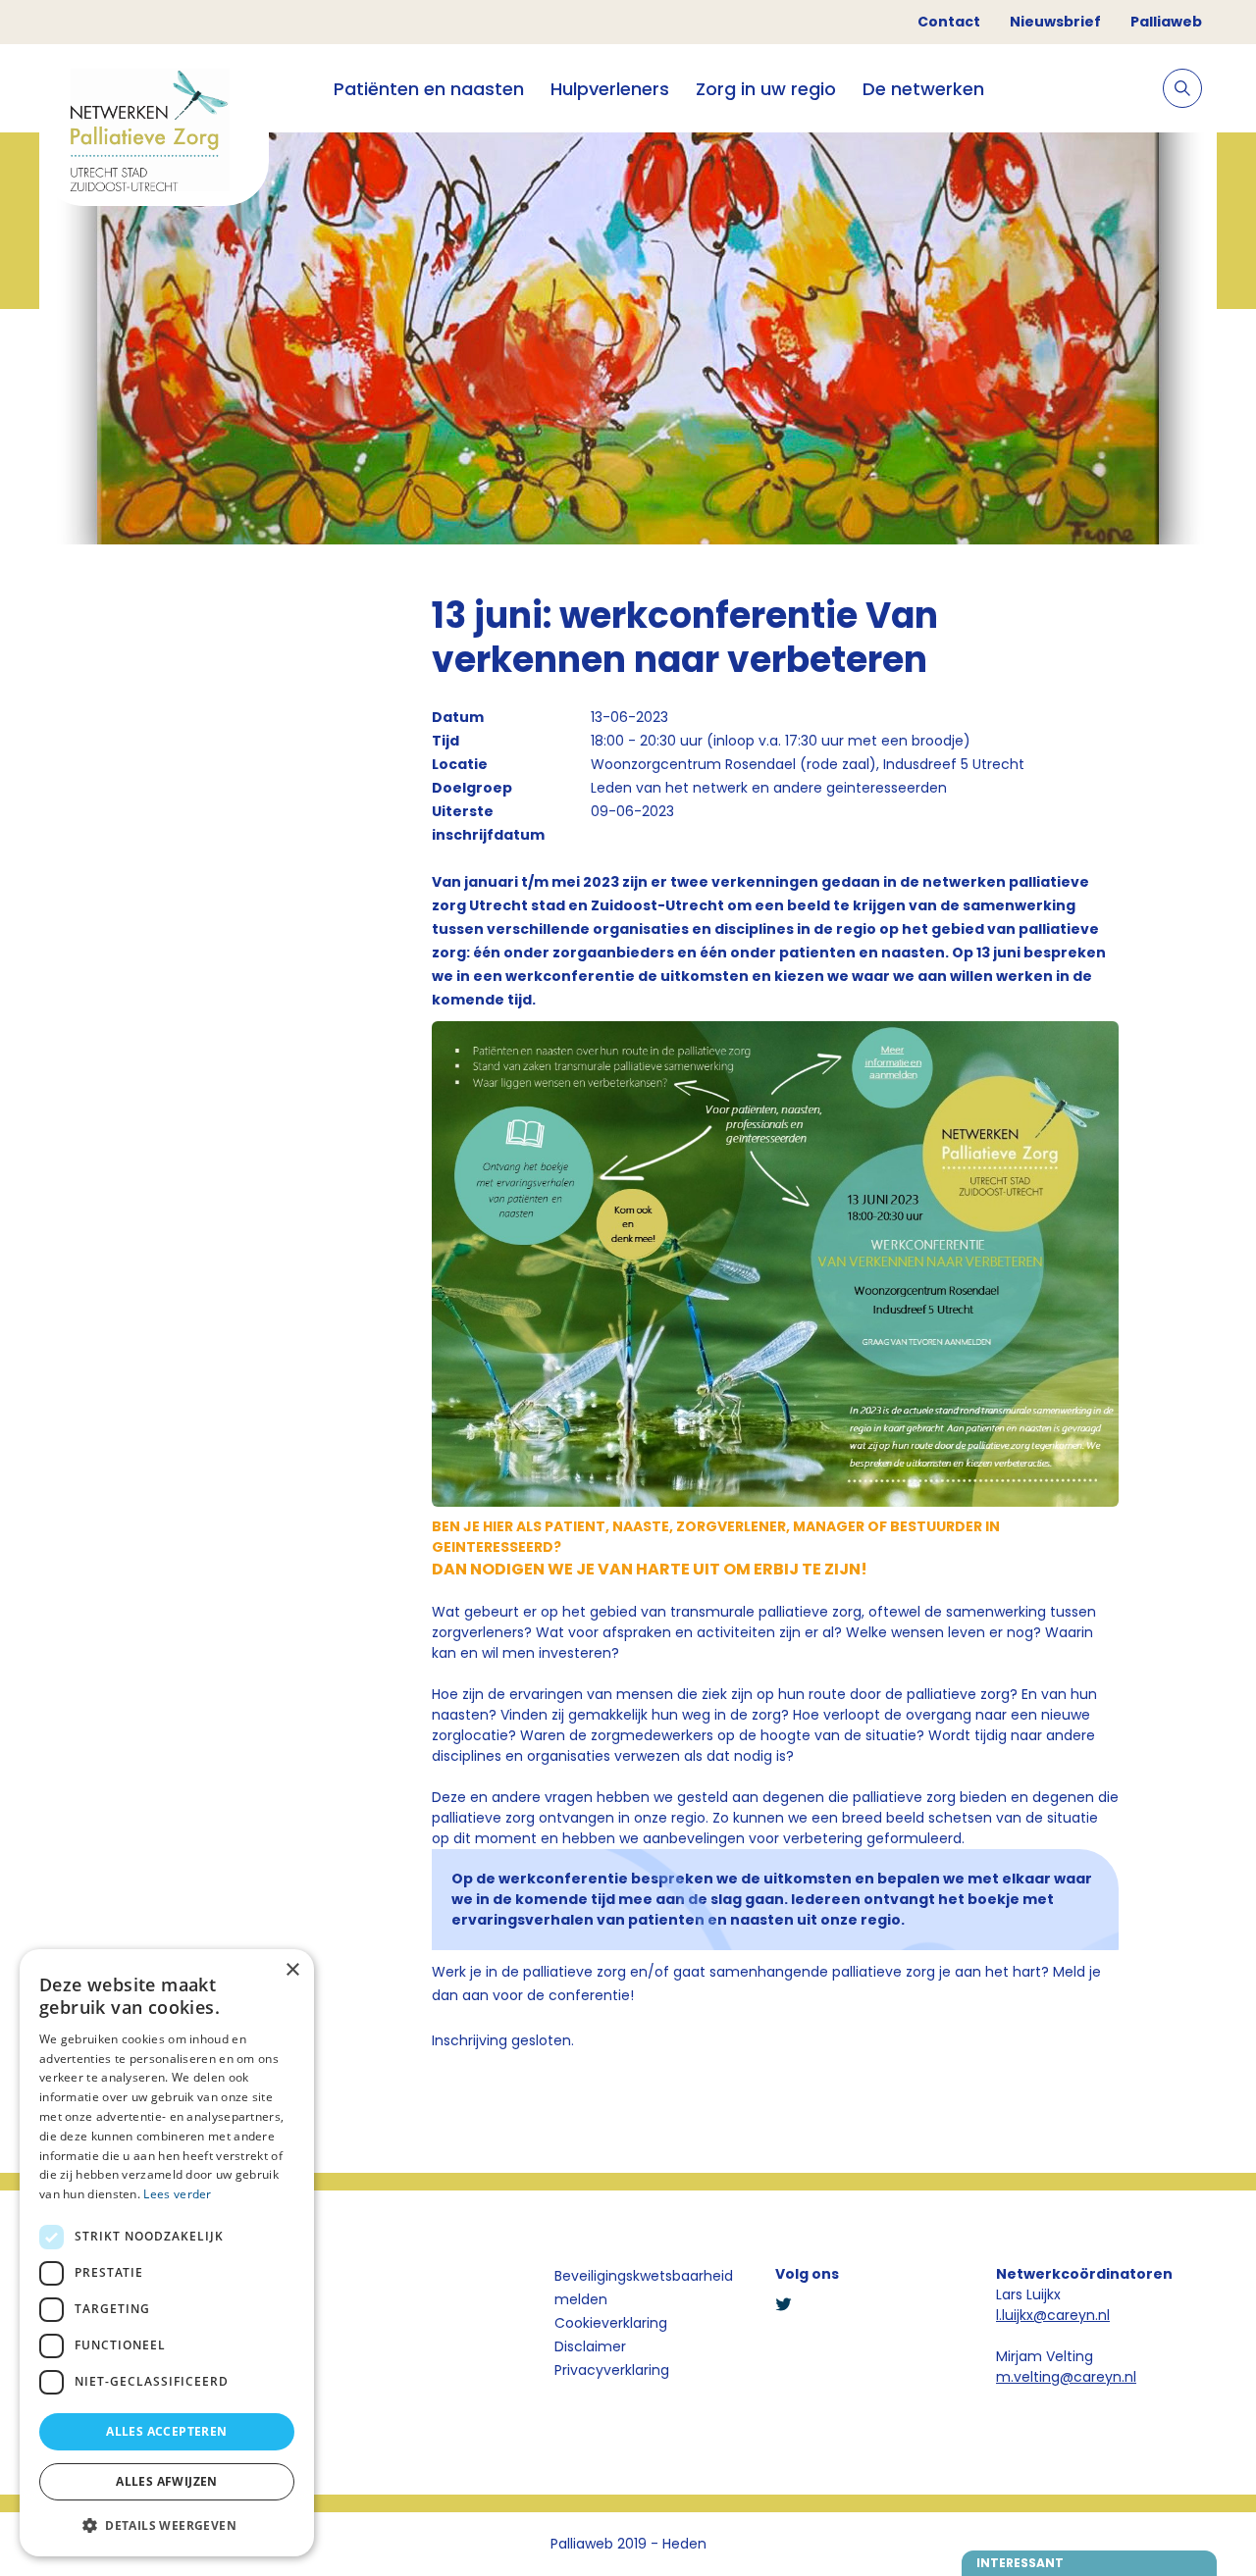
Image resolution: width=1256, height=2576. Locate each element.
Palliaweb (1166, 22)
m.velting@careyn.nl (1066, 2377)
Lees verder (177, 2194)
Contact (949, 22)
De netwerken (923, 89)
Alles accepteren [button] (166, 2431)
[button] (167, 2525)
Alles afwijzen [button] (167, 2481)
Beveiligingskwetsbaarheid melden (644, 2288)
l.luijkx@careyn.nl (1053, 2315)
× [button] (292, 1970)
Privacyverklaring (612, 2370)
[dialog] (167, 2253)
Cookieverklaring (611, 2323)
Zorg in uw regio (766, 89)
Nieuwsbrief (1055, 22)
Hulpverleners (610, 89)
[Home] (154, 133)
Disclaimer (590, 2346)
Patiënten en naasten (429, 89)
